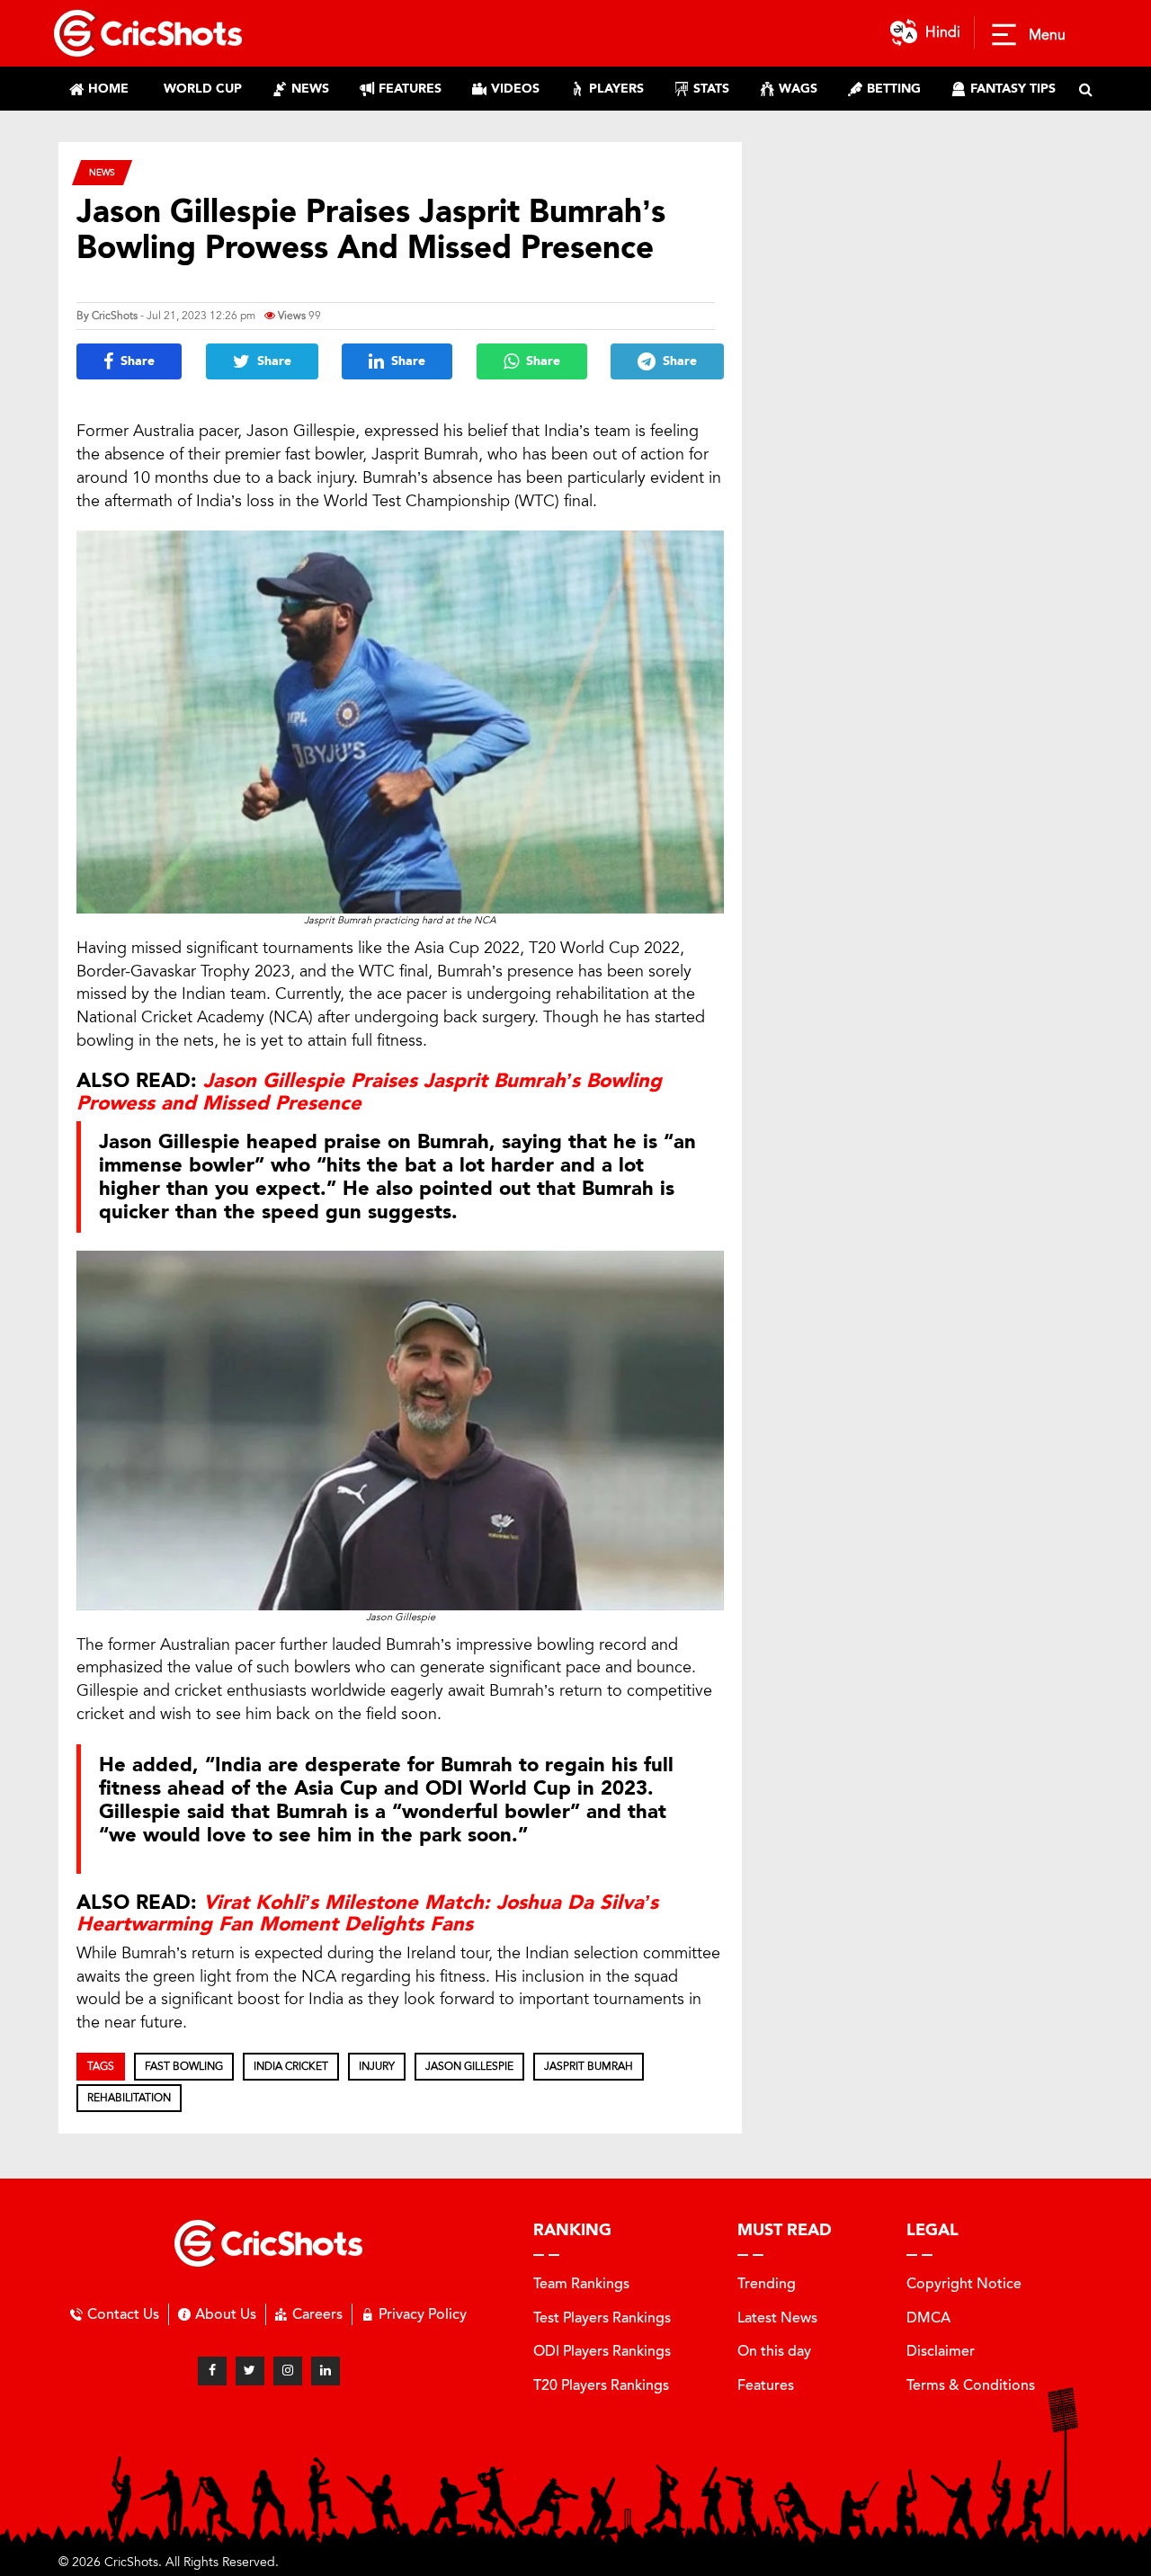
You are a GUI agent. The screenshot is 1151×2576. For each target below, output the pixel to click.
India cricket (291, 2066)
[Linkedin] (326, 2371)
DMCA (928, 2318)
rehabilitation (129, 2098)
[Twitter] (250, 2371)
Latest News (777, 2318)
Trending (767, 2283)
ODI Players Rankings (602, 2351)
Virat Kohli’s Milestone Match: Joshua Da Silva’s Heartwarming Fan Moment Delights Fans (367, 1913)
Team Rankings (581, 2283)
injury (377, 2066)
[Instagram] (288, 2371)
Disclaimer (941, 2351)
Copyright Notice (964, 2283)
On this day (774, 2351)
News (102, 172)
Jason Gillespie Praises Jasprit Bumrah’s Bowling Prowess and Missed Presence (369, 1092)
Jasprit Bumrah (589, 2066)
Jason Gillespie (469, 2066)
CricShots (115, 316)
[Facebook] (212, 2371)
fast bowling (184, 2066)
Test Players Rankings (602, 2318)
